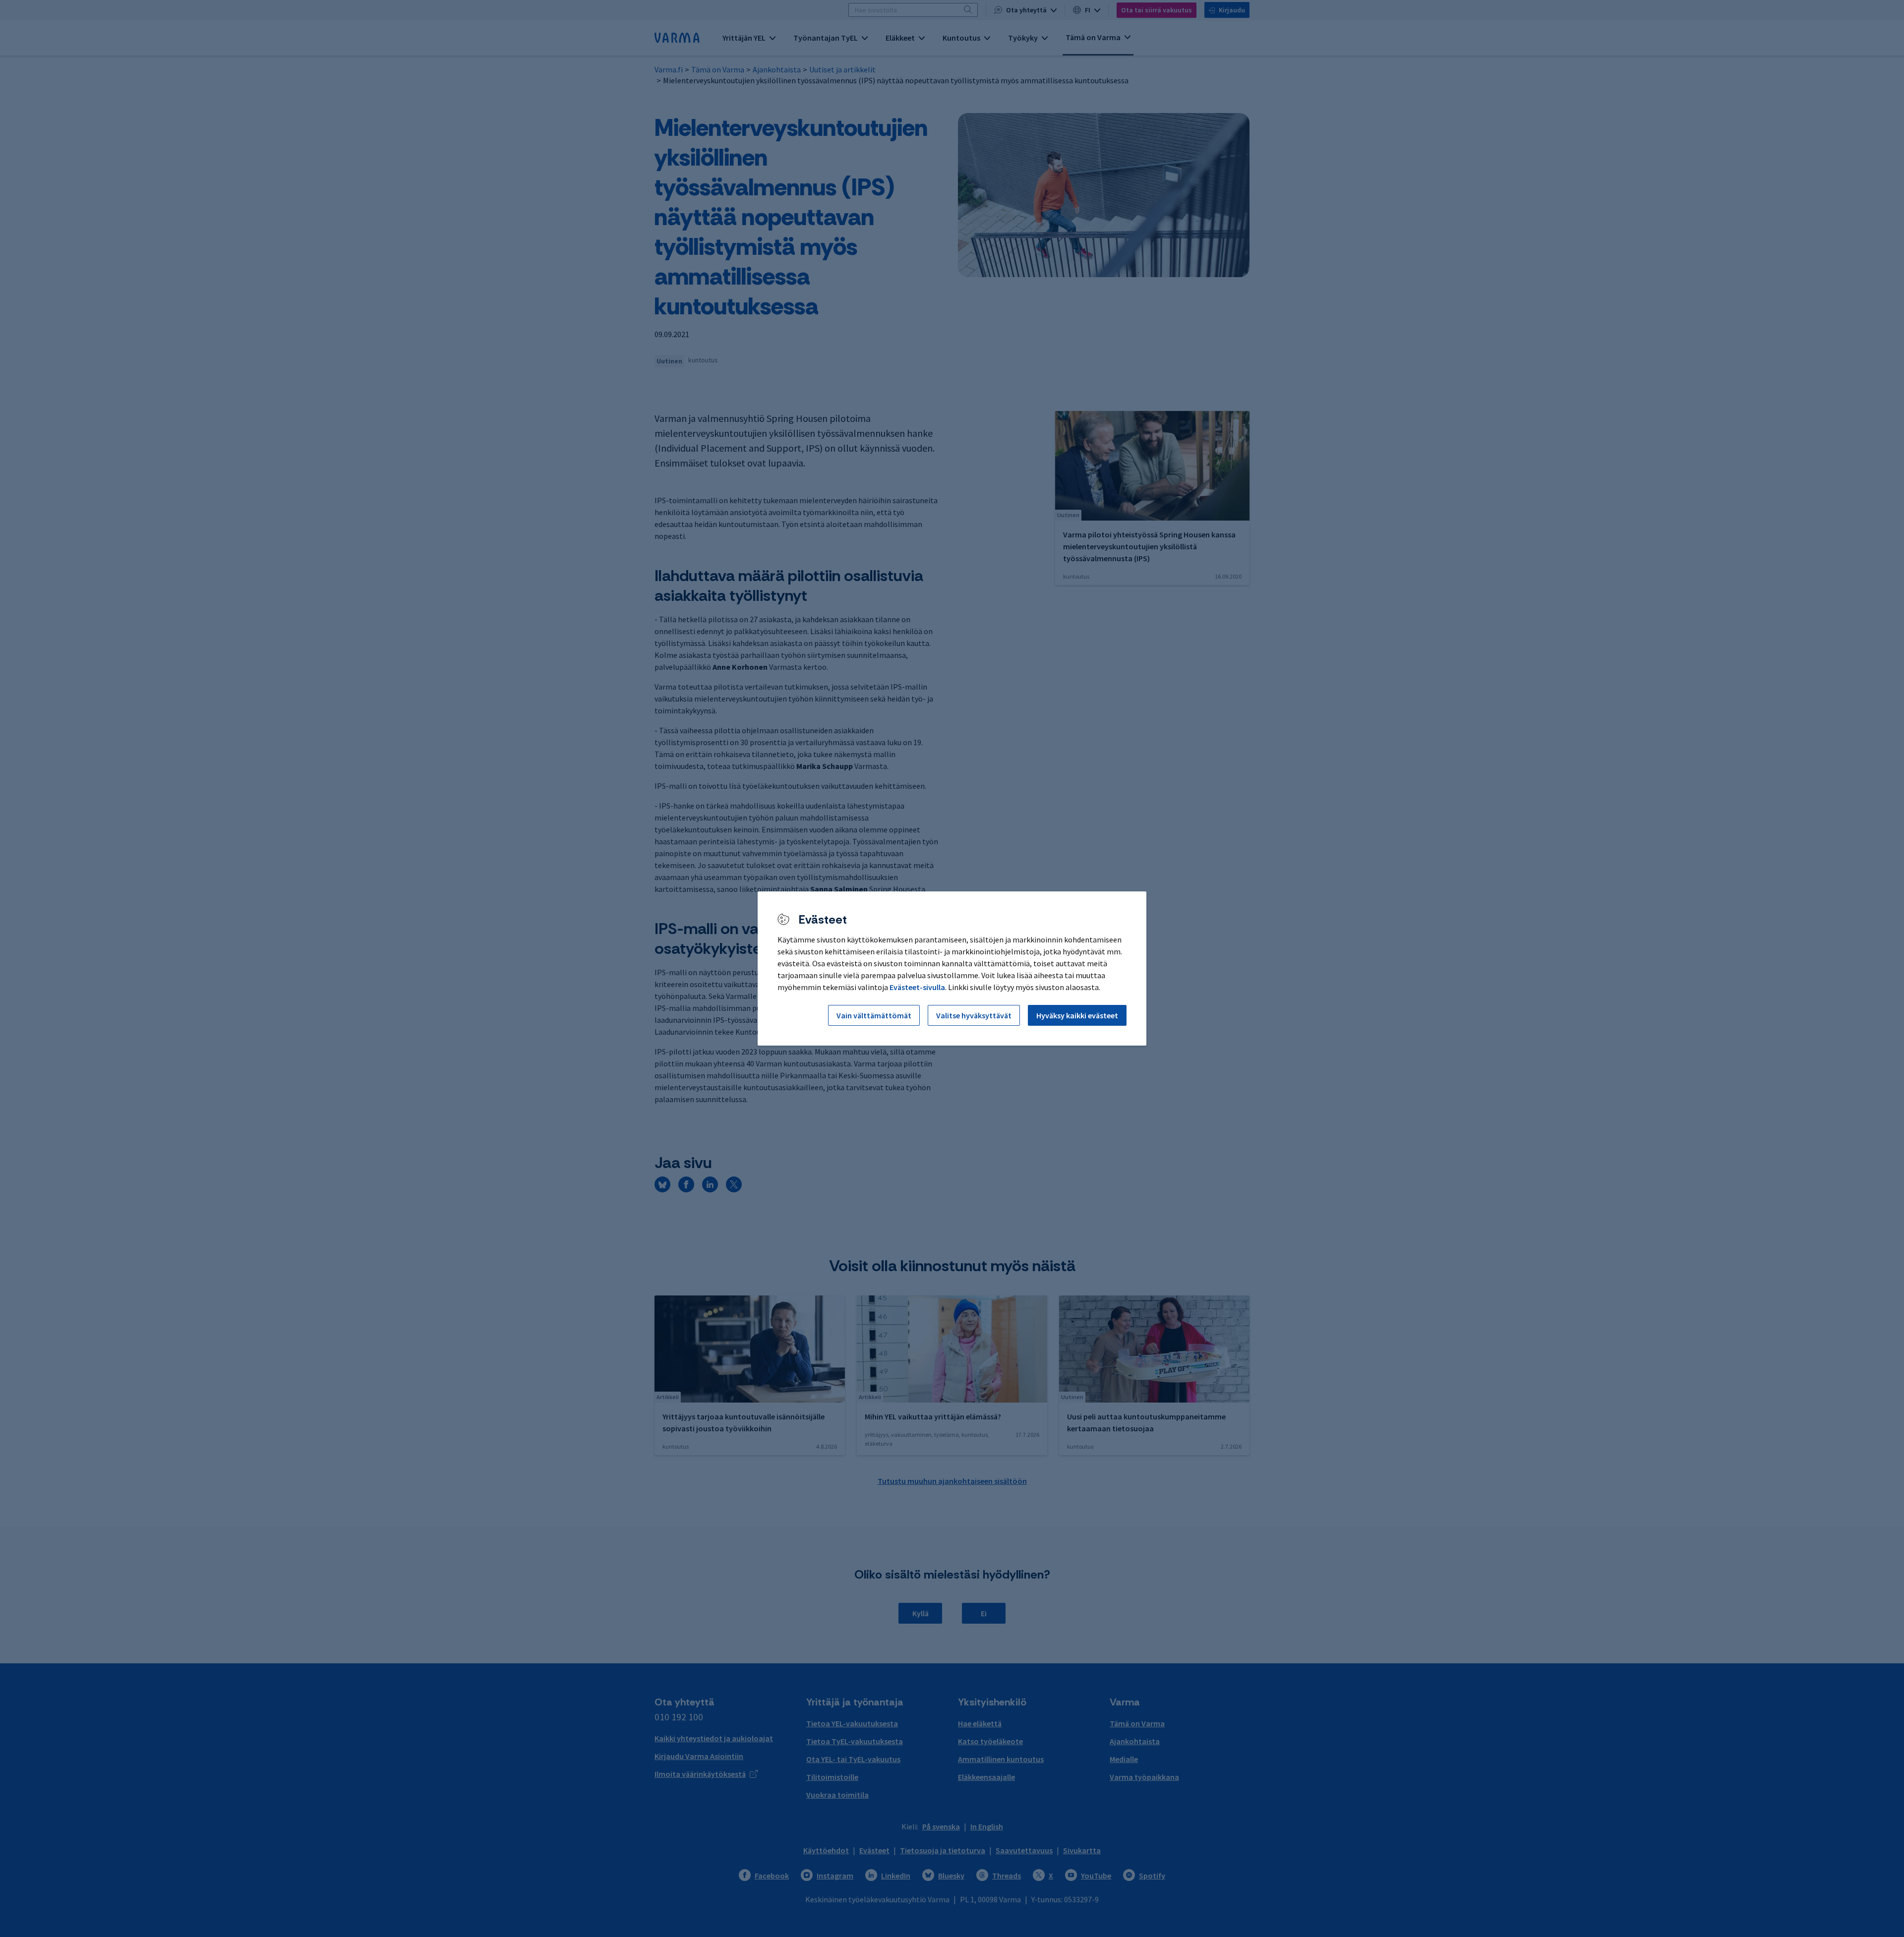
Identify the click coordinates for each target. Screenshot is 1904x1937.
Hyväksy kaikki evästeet (1077, 1015)
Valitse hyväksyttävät (974, 1015)
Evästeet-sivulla (917, 987)
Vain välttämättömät (874, 1015)
